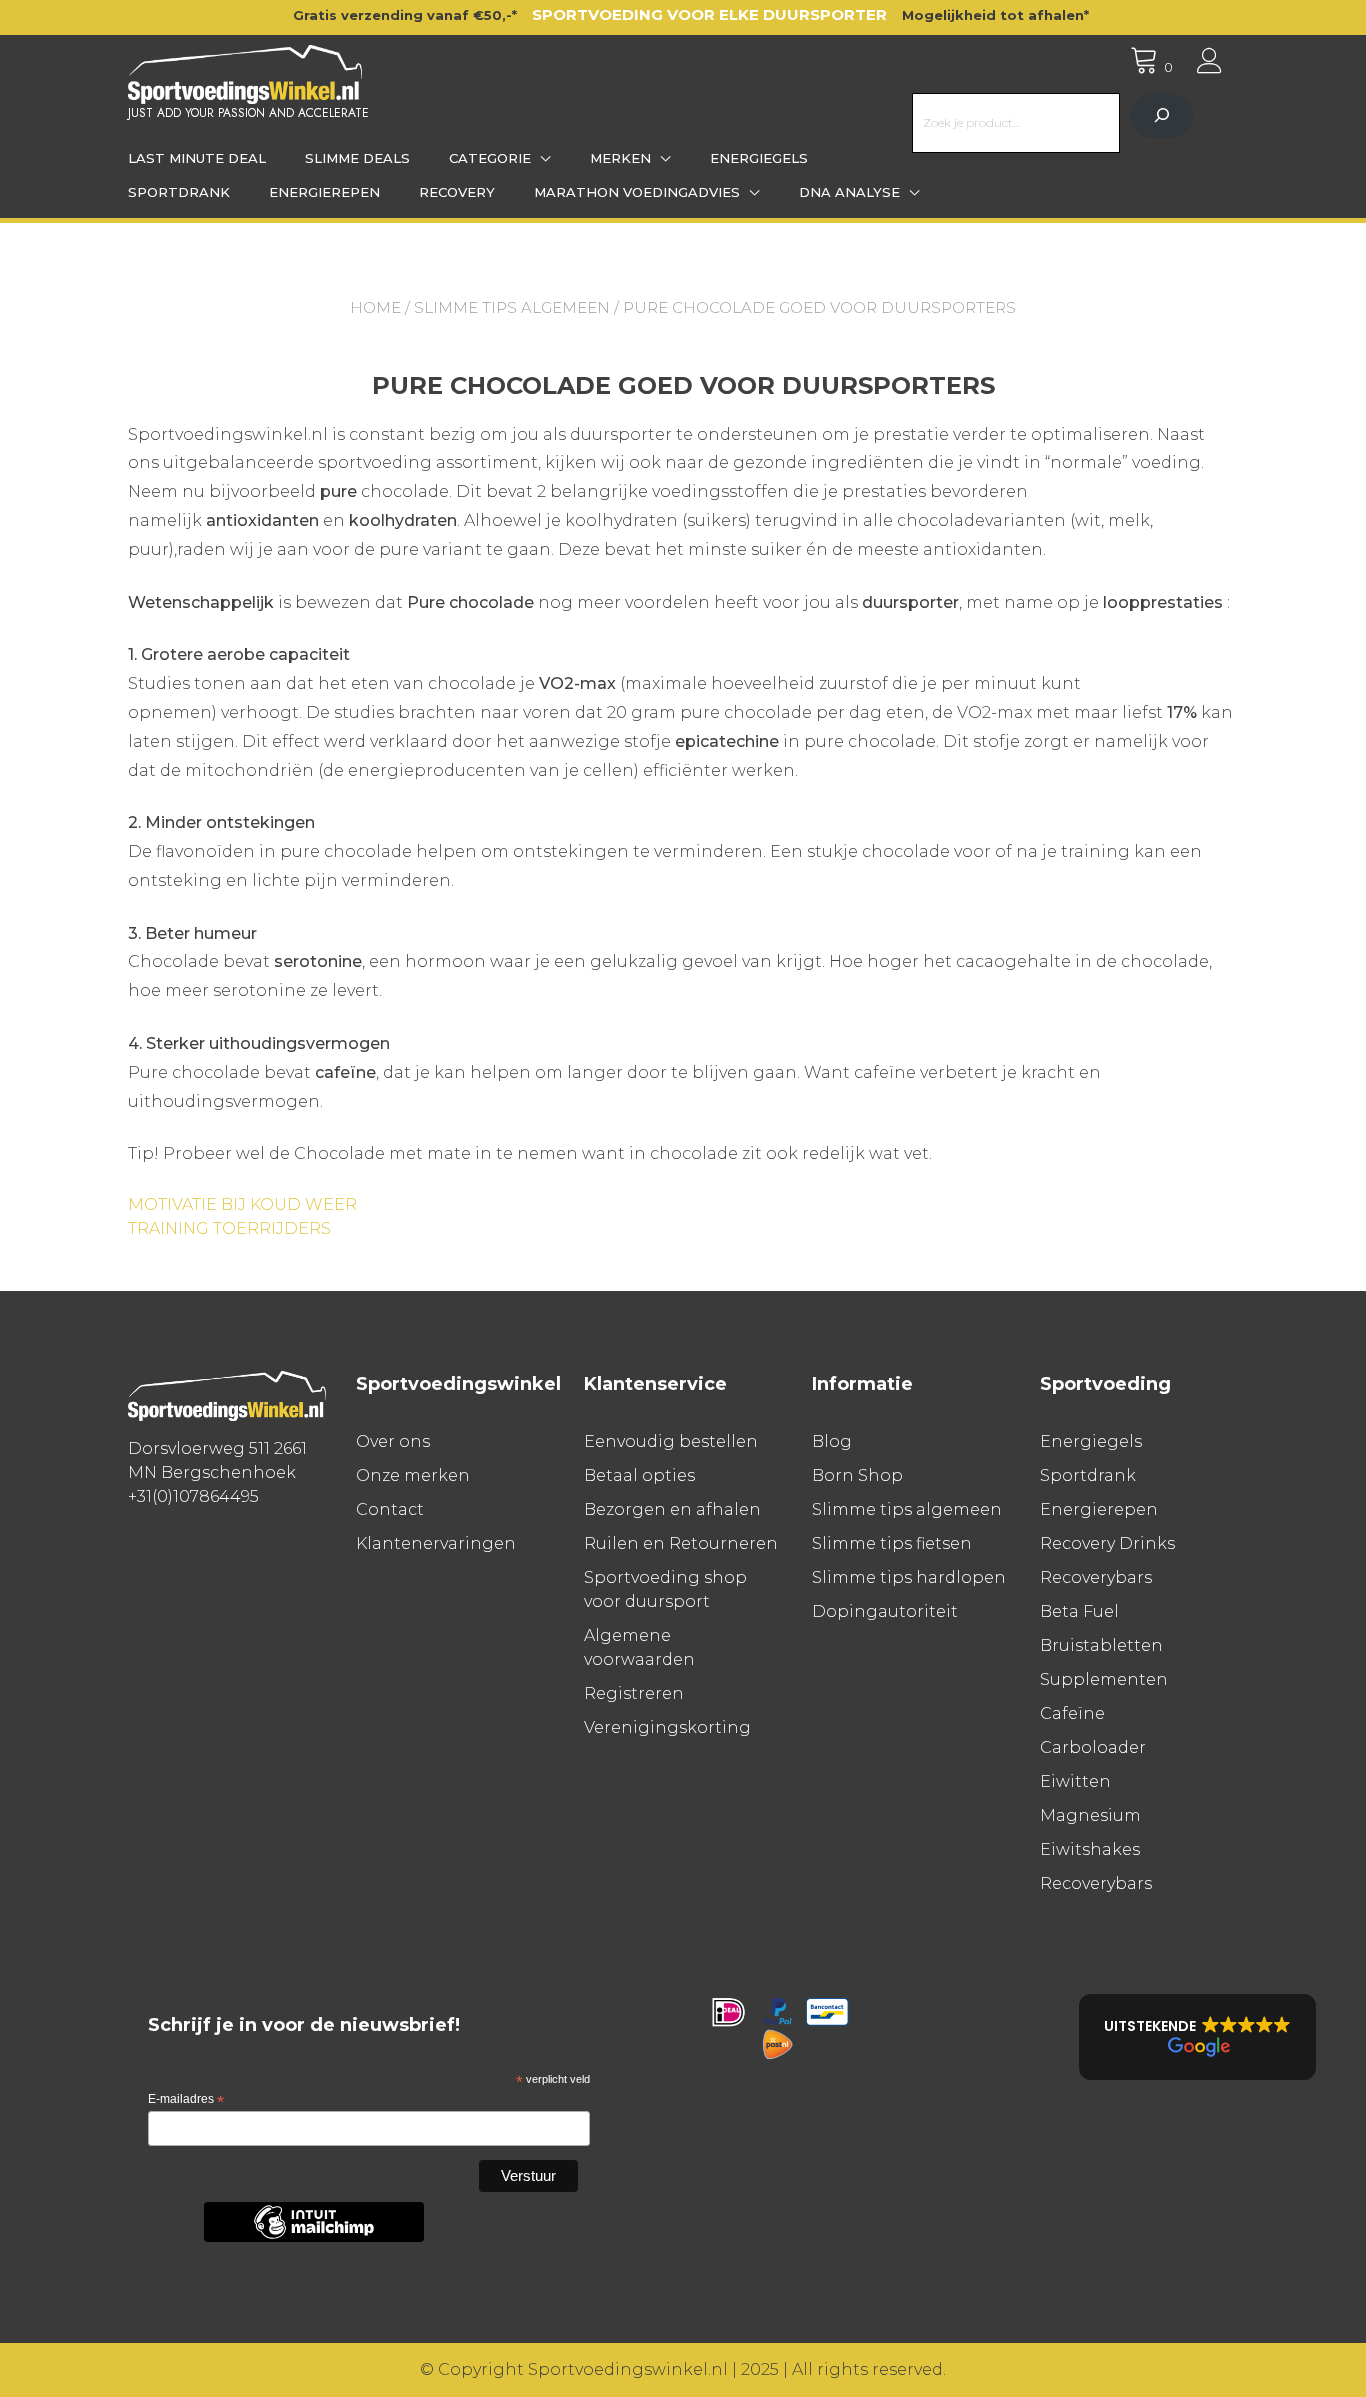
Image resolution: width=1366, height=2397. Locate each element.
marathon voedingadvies (637, 192)
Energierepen (324, 192)
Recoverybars (1096, 1577)
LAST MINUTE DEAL (197, 158)
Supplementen (1104, 1679)
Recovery (457, 192)
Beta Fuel (1079, 1611)
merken (620, 158)
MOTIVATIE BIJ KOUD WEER (242, 1204)
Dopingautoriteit (885, 1611)
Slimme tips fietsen (892, 1543)
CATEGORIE (490, 158)
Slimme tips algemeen (512, 307)
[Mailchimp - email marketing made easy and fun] (314, 2238)
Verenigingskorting (667, 1727)
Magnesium (1090, 1815)
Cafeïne (1072, 1713)
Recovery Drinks (1107, 1543)
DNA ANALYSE (849, 192)
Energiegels (759, 158)
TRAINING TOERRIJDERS (229, 1228)
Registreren (634, 1693)
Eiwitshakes (1090, 1849)
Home (375, 307)
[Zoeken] (1161, 115)
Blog (832, 1441)
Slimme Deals (357, 158)
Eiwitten (1075, 1781)
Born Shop (857, 1475)
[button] (1197, 2037)
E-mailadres (186, 2100)
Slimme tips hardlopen (909, 1577)
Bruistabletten (1101, 1645)
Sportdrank (179, 192)
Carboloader (1093, 1747)
